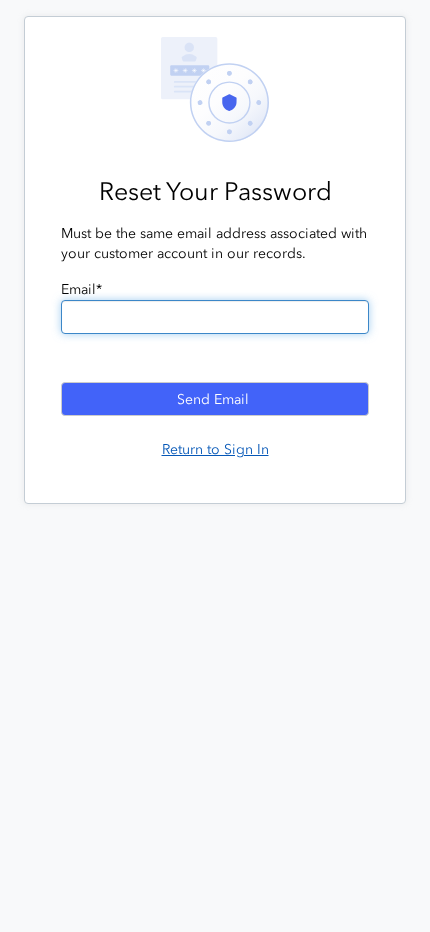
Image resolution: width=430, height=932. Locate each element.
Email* (81, 289)
